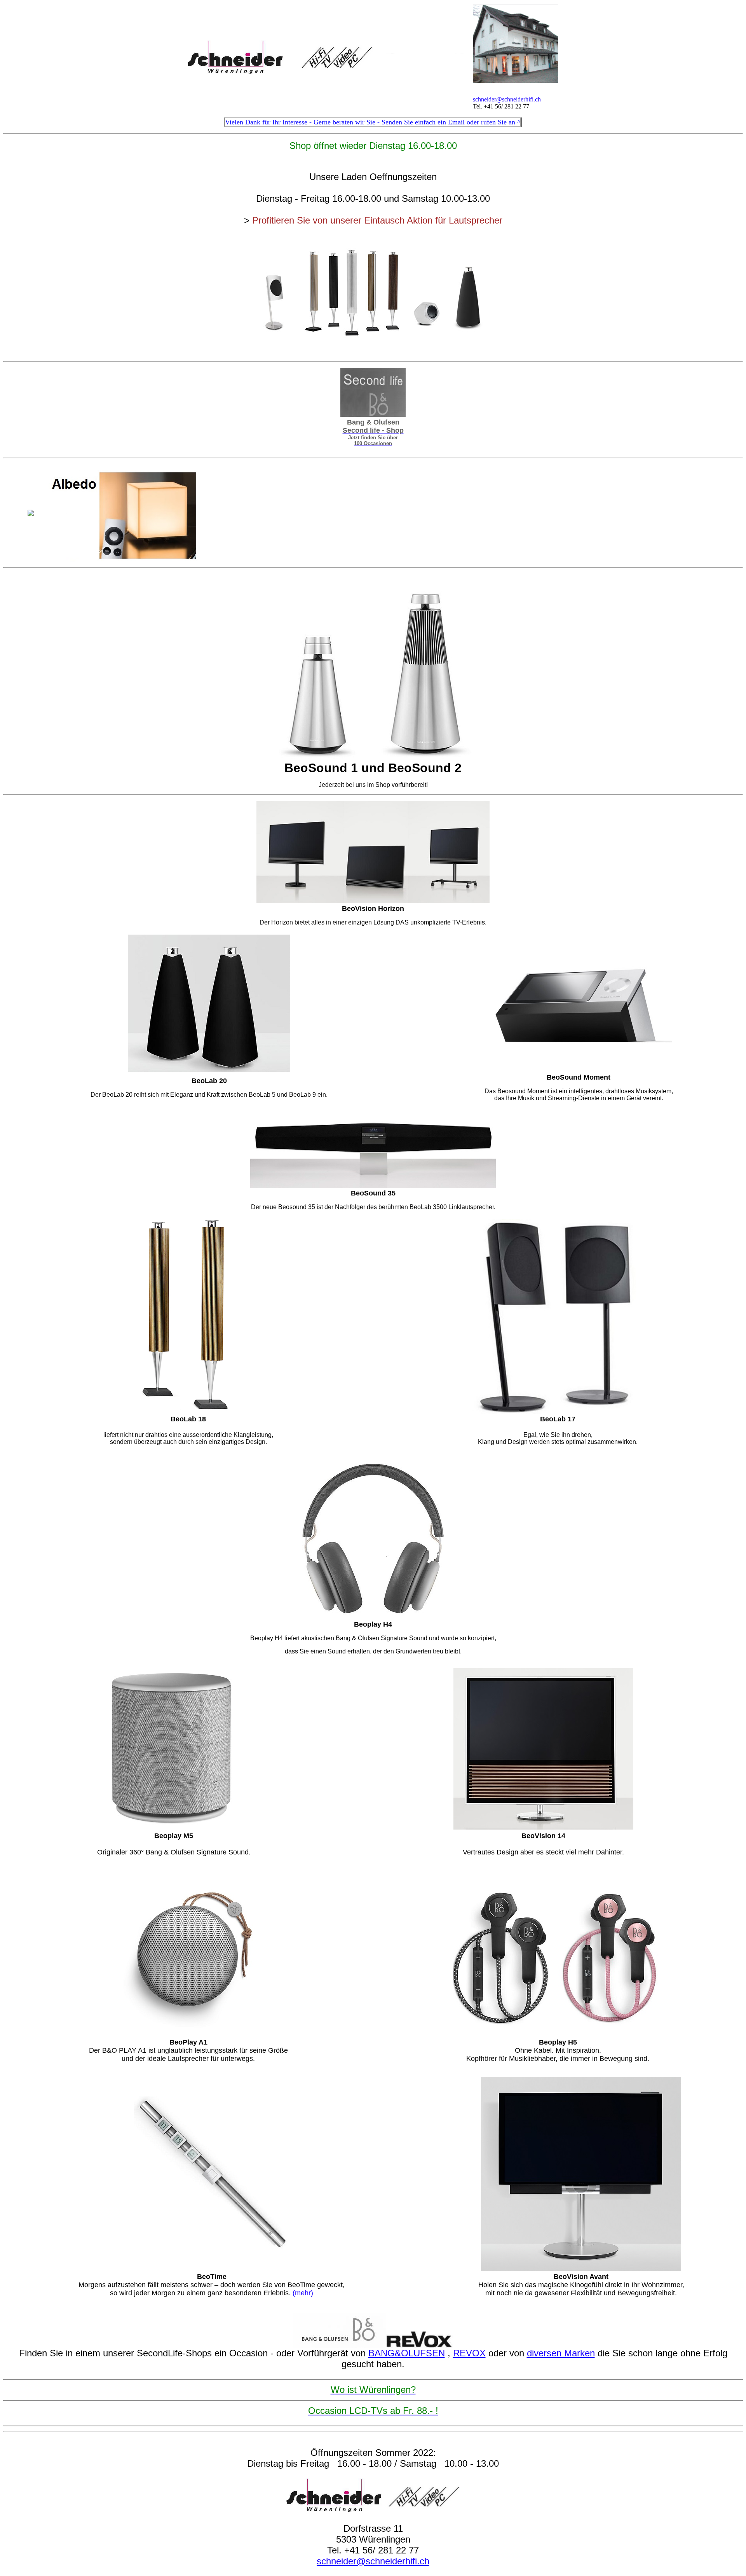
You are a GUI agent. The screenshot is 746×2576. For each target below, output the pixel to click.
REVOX (469, 2353)
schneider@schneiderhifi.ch (507, 99)
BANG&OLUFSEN (407, 2353)
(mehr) (303, 2293)
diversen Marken (561, 2353)
